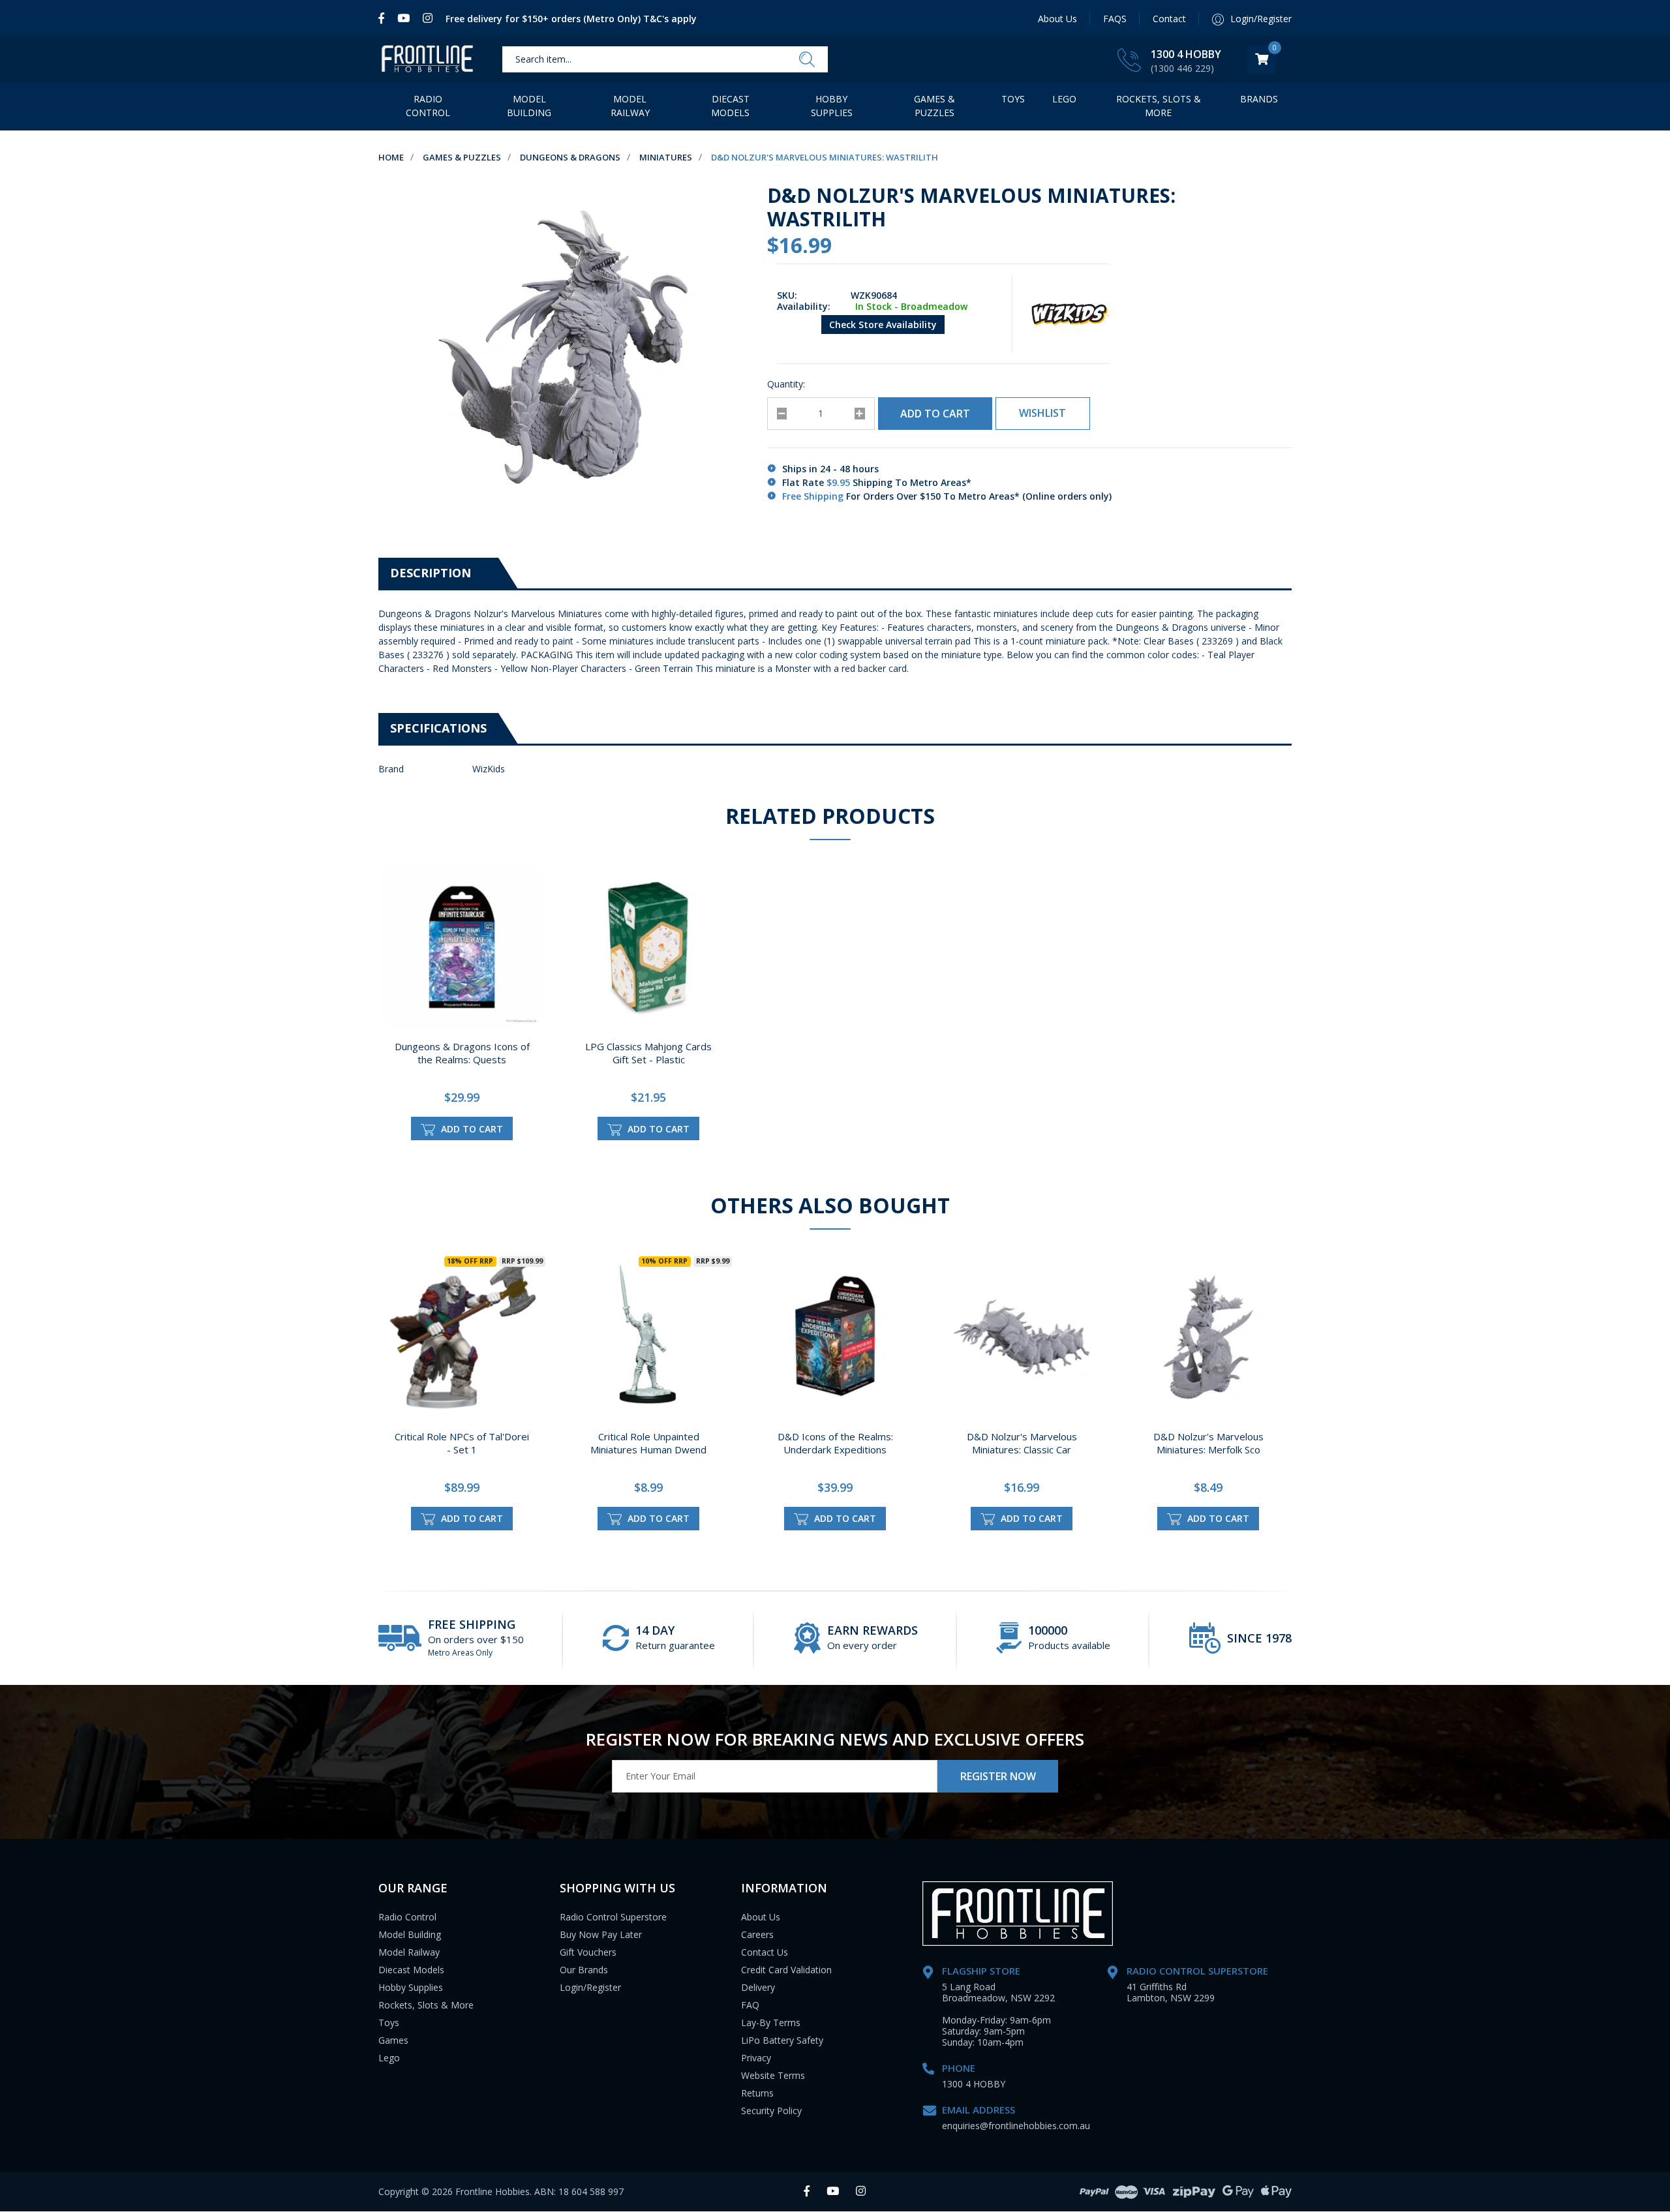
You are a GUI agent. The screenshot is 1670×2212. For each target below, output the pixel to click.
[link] (385, 18)
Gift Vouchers (588, 1952)
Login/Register (590, 1987)
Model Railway (630, 106)
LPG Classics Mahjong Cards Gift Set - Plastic (648, 1053)
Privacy (756, 2058)
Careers (757, 1934)
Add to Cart (935, 414)
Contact (1169, 19)
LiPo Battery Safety (782, 2040)
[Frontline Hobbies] (427, 60)
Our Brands (584, 1970)
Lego (389, 2058)
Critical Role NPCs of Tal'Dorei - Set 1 (462, 1443)
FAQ (750, 2005)
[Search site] (807, 60)
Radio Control (428, 106)
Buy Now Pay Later (601, 1934)
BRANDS (1259, 99)
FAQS (1115, 19)
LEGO (1064, 99)
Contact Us (765, 1952)
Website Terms (773, 2075)
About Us (1057, 19)
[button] (1043, 414)
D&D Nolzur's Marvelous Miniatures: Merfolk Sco (1208, 1443)
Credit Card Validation (786, 1970)
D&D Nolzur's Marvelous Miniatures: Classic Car (1022, 1443)
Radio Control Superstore (613, 1917)
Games (393, 2040)
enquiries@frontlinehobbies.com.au (1016, 2126)
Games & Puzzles (934, 106)
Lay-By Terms (771, 2023)
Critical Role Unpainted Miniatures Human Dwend (648, 1443)
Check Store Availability (883, 325)
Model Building (529, 106)
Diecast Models (730, 106)
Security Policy (771, 2111)
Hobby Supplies (832, 106)
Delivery (758, 1987)
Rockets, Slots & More (1159, 106)
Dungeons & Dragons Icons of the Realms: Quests (462, 1053)
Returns (757, 2093)
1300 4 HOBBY (1186, 54)
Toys (1013, 99)
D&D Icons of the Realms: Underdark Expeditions (835, 1443)
